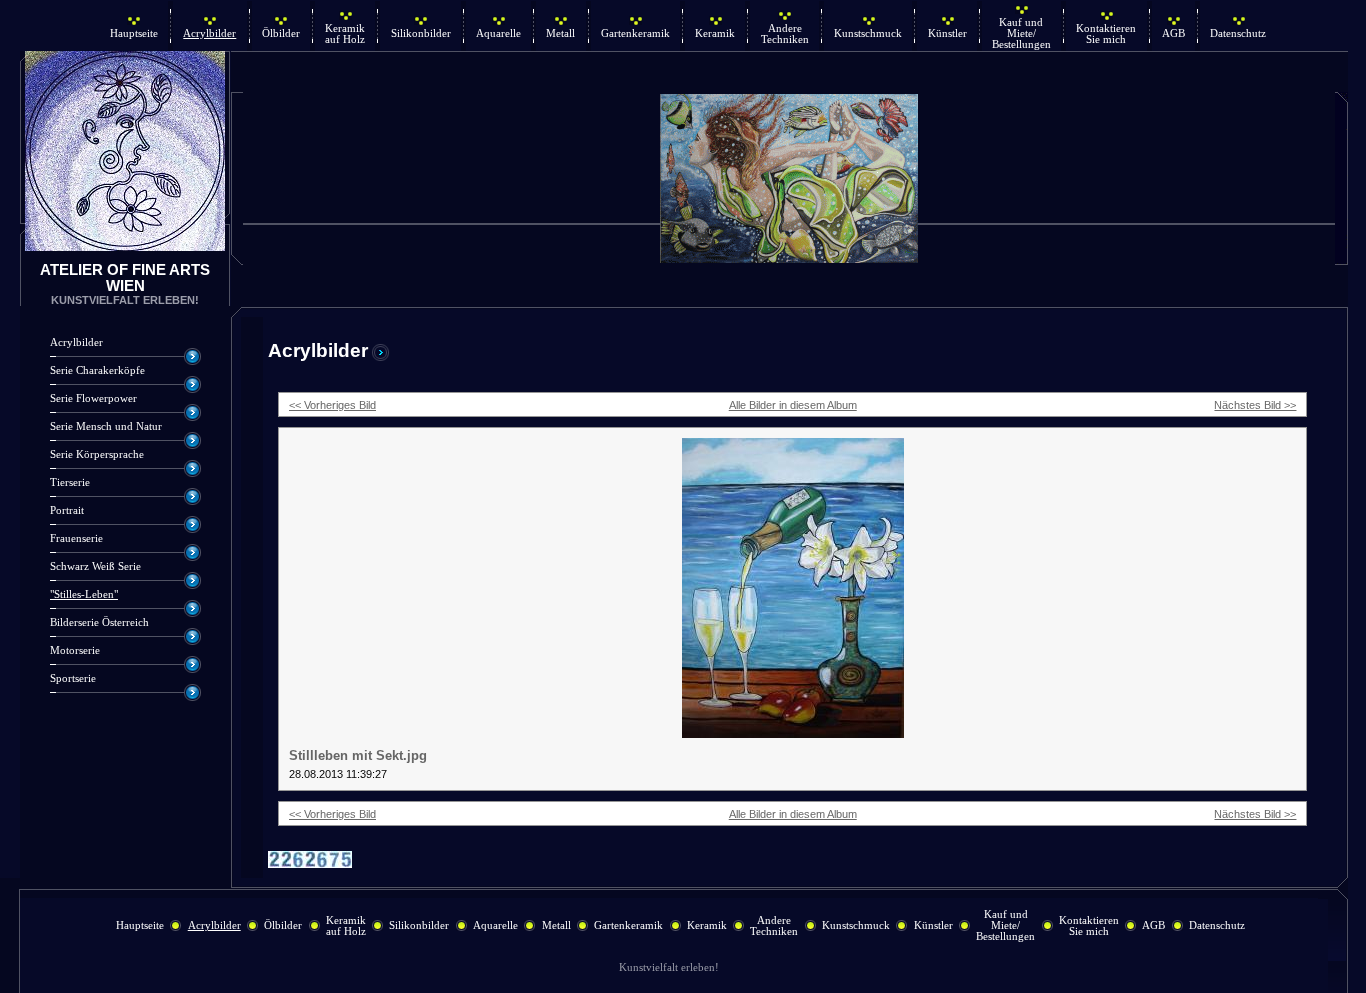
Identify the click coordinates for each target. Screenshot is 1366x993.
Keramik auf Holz (345, 34)
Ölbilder (281, 33)
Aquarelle (498, 33)
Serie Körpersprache (97, 454)
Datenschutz (1238, 33)
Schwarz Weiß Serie (95, 566)
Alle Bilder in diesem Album (793, 405)
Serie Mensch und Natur (106, 426)
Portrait (67, 510)
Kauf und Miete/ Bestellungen (1021, 33)
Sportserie (73, 678)
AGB (1173, 33)
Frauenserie (76, 538)
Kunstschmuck (868, 33)
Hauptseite (134, 33)
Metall (560, 33)
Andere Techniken (785, 34)
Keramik (715, 33)
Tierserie (70, 482)
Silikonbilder (421, 33)
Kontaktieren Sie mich (1106, 34)
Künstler (947, 33)
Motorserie (75, 650)
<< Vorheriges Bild (332, 405)
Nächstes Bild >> (1255, 405)
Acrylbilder (209, 33)
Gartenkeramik (635, 33)
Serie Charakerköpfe (97, 370)
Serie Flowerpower (93, 398)
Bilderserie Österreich (99, 622)
